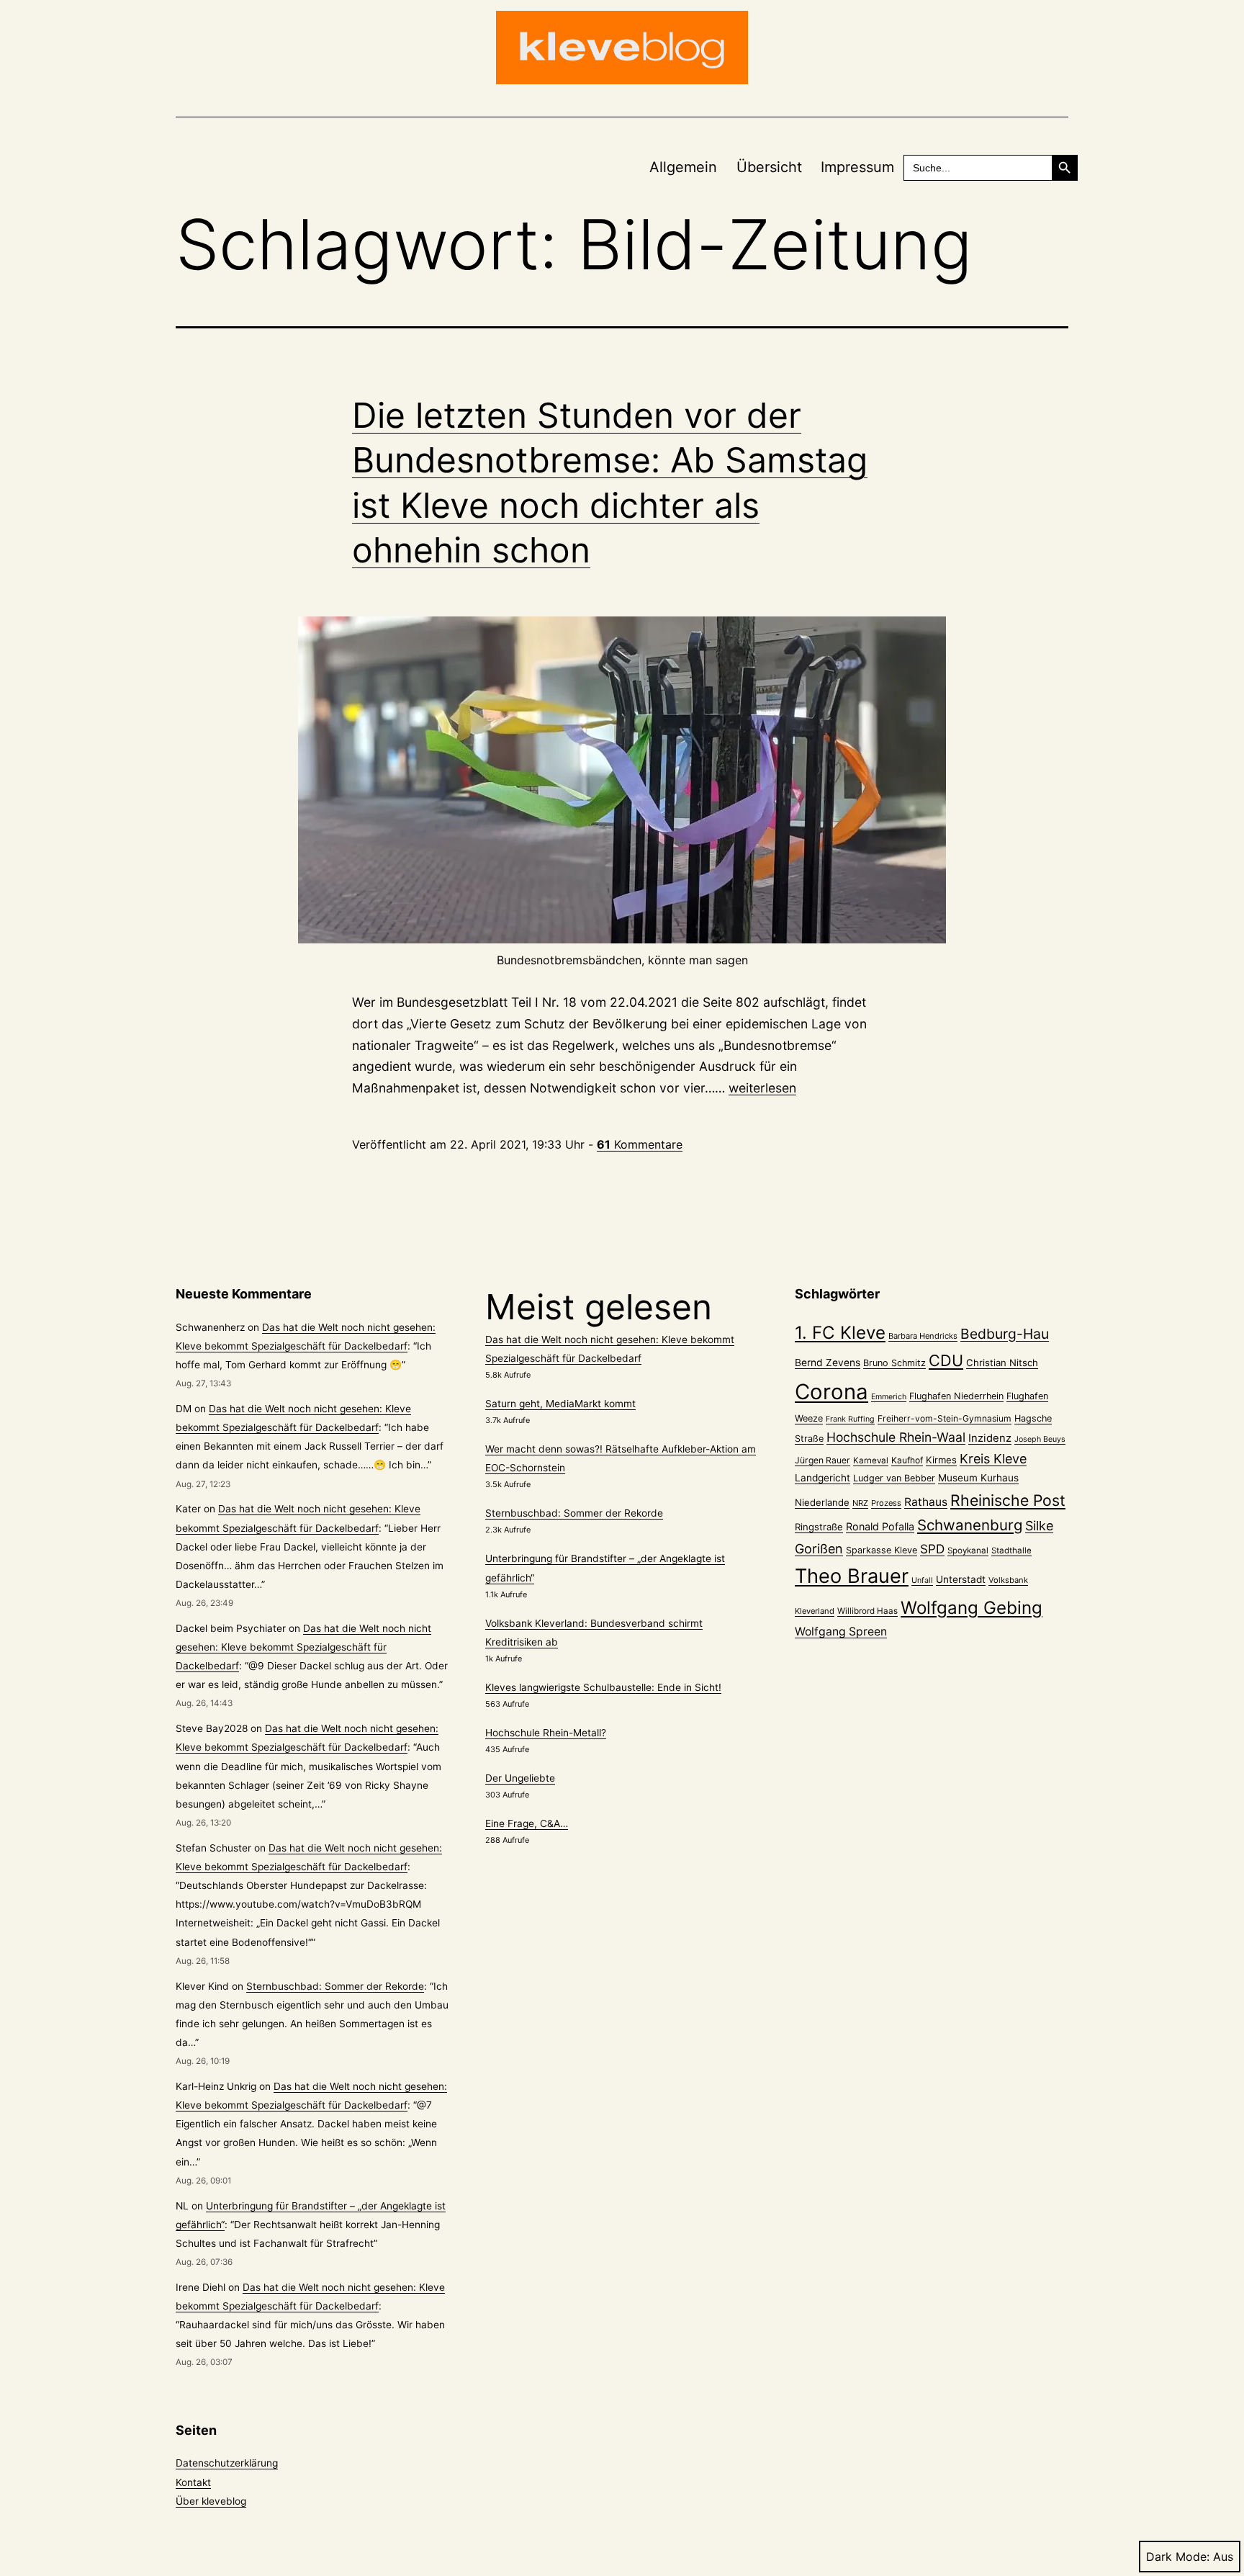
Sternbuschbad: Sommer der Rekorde (335, 1986)
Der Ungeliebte (520, 1778)
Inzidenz (990, 1438)
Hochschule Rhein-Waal (896, 1437)
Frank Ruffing (850, 1419)
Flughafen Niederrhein (956, 1396)
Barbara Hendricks (923, 1336)
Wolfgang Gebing (972, 1608)
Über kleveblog (211, 2501)
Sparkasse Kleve (882, 1550)
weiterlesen (762, 1088)
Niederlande (822, 1502)
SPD (932, 1549)
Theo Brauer (852, 1576)
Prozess (886, 1503)
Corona (831, 1392)
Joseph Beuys (1040, 1439)
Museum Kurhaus (978, 1478)
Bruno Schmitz (894, 1363)
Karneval (871, 1460)
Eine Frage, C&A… (527, 1823)
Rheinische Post (1008, 1500)
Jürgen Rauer (822, 1460)
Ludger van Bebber (894, 1478)
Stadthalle (1011, 1550)
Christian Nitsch (1002, 1363)
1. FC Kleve (840, 1333)
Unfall (922, 1580)
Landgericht (822, 1478)
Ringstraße (819, 1527)
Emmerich (889, 1397)
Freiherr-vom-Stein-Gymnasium (945, 1418)
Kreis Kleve (993, 1459)
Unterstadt (961, 1579)
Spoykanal (968, 1550)
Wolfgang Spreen (841, 1632)
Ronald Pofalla (880, 1526)
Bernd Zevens (828, 1363)
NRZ (860, 1503)
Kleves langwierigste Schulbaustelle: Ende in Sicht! (603, 1687)
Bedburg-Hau (1005, 1334)
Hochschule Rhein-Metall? (546, 1733)
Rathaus (926, 1502)
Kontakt (193, 2482)
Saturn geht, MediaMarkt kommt (560, 1404)
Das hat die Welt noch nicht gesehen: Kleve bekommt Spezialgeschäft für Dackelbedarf (303, 1647)
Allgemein (683, 167)
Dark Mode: (1178, 2557)
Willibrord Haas (867, 1611)
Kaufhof (907, 1460)
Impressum (857, 167)
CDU (946, 1360)
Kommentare (640, 1144)
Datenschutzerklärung (227, 2463)
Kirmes (941, 1460)
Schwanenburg (970, 1525)
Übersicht (769, 167)
